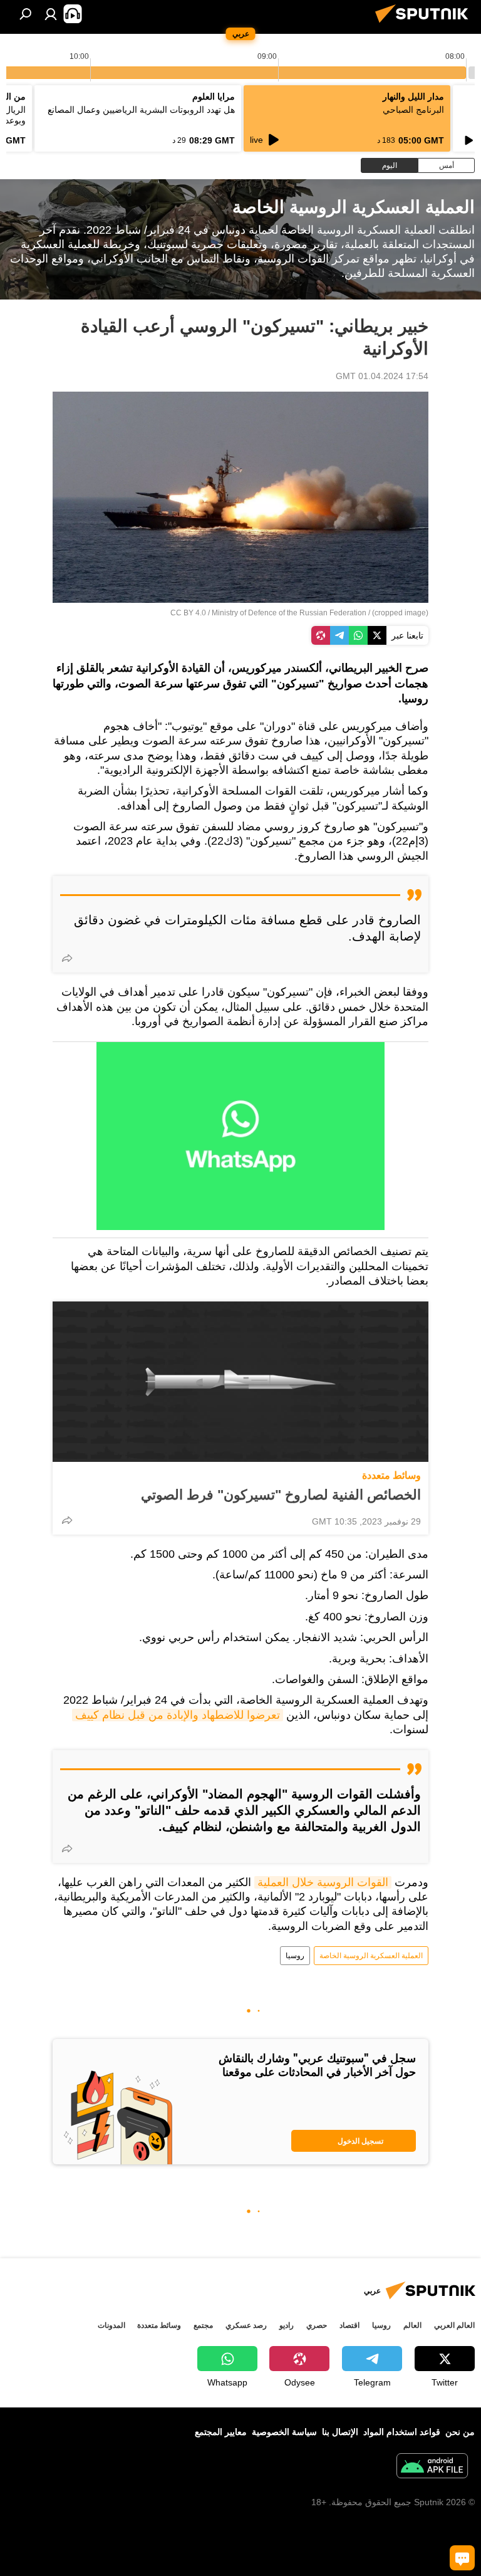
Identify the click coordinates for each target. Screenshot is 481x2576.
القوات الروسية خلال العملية (323, 1882)
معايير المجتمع (221, 2432)
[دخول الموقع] (51, 14)
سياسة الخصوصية (284, 2432)
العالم (412, 2325)
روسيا (295, 1956)
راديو (287, 2325)
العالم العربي (454, 2325)
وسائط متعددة (391, 1475)
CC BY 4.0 (188, 613)
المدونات (111, 2325)
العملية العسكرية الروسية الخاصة (371, 1956)
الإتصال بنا (340, 2432)
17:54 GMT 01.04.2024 (382, 376)
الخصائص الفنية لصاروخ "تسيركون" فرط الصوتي (281, 1495)
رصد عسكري (246, 2325)
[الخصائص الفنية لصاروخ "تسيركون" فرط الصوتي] (240, 1382)
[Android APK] (432, 2467)
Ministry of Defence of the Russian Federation (289, 613)
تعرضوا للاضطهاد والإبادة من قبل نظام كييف (178, 1715)
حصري (317, 2325)
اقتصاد (349, 2325)
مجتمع (203, 2325)
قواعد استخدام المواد (402, 2432)
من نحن (460, 2432)
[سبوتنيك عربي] (425, 24)
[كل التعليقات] (462, 2558)
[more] (67, 958)
